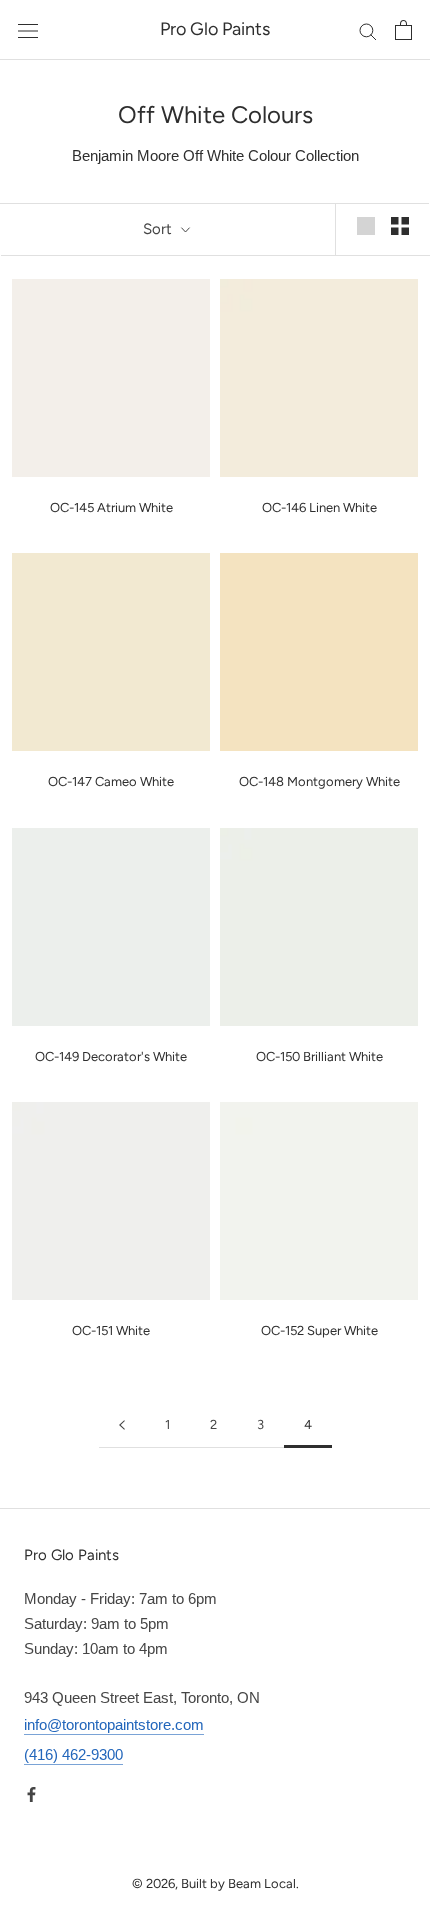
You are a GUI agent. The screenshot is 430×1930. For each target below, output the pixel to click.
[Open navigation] (28, 30)
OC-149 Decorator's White (111, 1056)
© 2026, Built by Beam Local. (215, 1883)
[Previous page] (122, 1425)
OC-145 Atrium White (111, 507)
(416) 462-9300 (73, 1754)
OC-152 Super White (319, 1330)
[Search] (368, 30)
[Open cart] (403, 30)
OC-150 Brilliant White (319, 1056)
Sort (159, 229)
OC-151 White (111, 1330)
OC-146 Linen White (319, 507)
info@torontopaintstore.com (114, 1724)
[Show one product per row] (366, 226)
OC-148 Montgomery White (319, 781)
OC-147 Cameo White (111, 781)
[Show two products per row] (400, 226)
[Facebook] (31, 1793)
